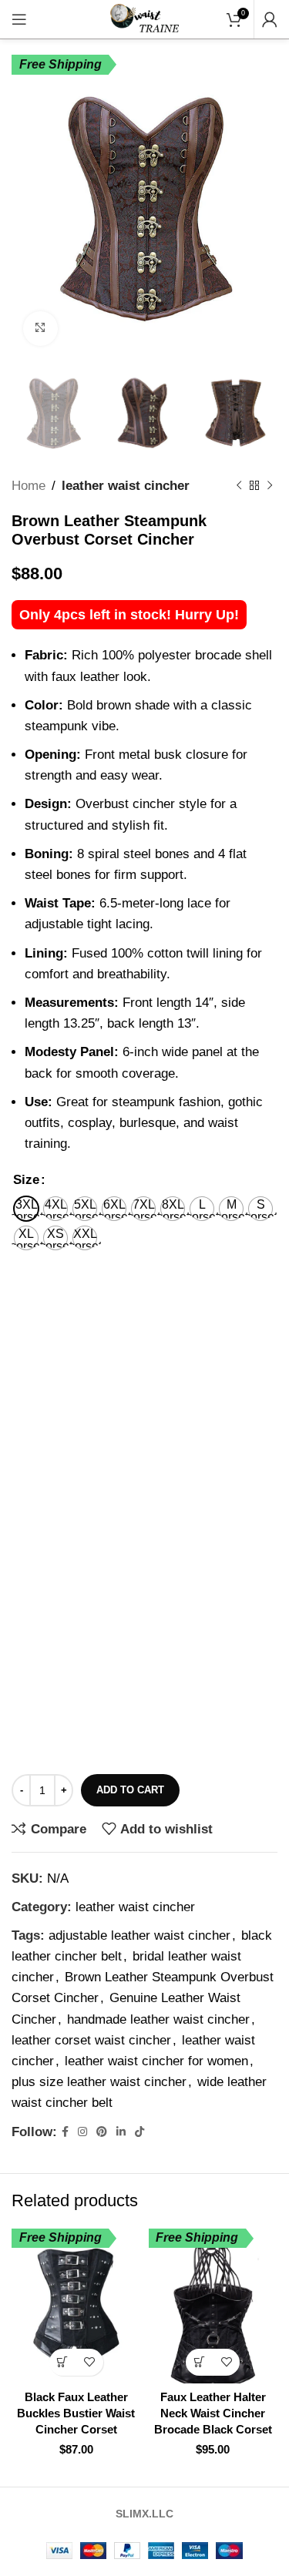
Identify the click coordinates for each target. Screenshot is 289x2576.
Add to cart (130, 1790)
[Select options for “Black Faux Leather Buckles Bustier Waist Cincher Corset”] (63, 2362)
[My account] (270, 19)
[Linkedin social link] (121, 2132)
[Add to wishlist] (90, 2362)
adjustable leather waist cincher (139, 1935)
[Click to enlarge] (40, 329)
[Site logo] (145, 18)
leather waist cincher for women (156, 2061)
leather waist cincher (126, 486)
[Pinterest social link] (102, 2132)
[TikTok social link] (139, 2132)
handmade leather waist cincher (158, 2019)
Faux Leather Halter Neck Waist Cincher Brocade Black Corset (213, 2413)
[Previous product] (239, 485)
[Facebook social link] (65, 2132)
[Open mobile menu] (19, 19)
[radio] (26, 1209)
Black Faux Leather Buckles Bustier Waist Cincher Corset (76, 2413)
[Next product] (270, 485)
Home (29, 486)
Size (26, 1180)
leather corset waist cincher (91, 2040)
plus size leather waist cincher (99, 2082)
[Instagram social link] (82, 2132)
